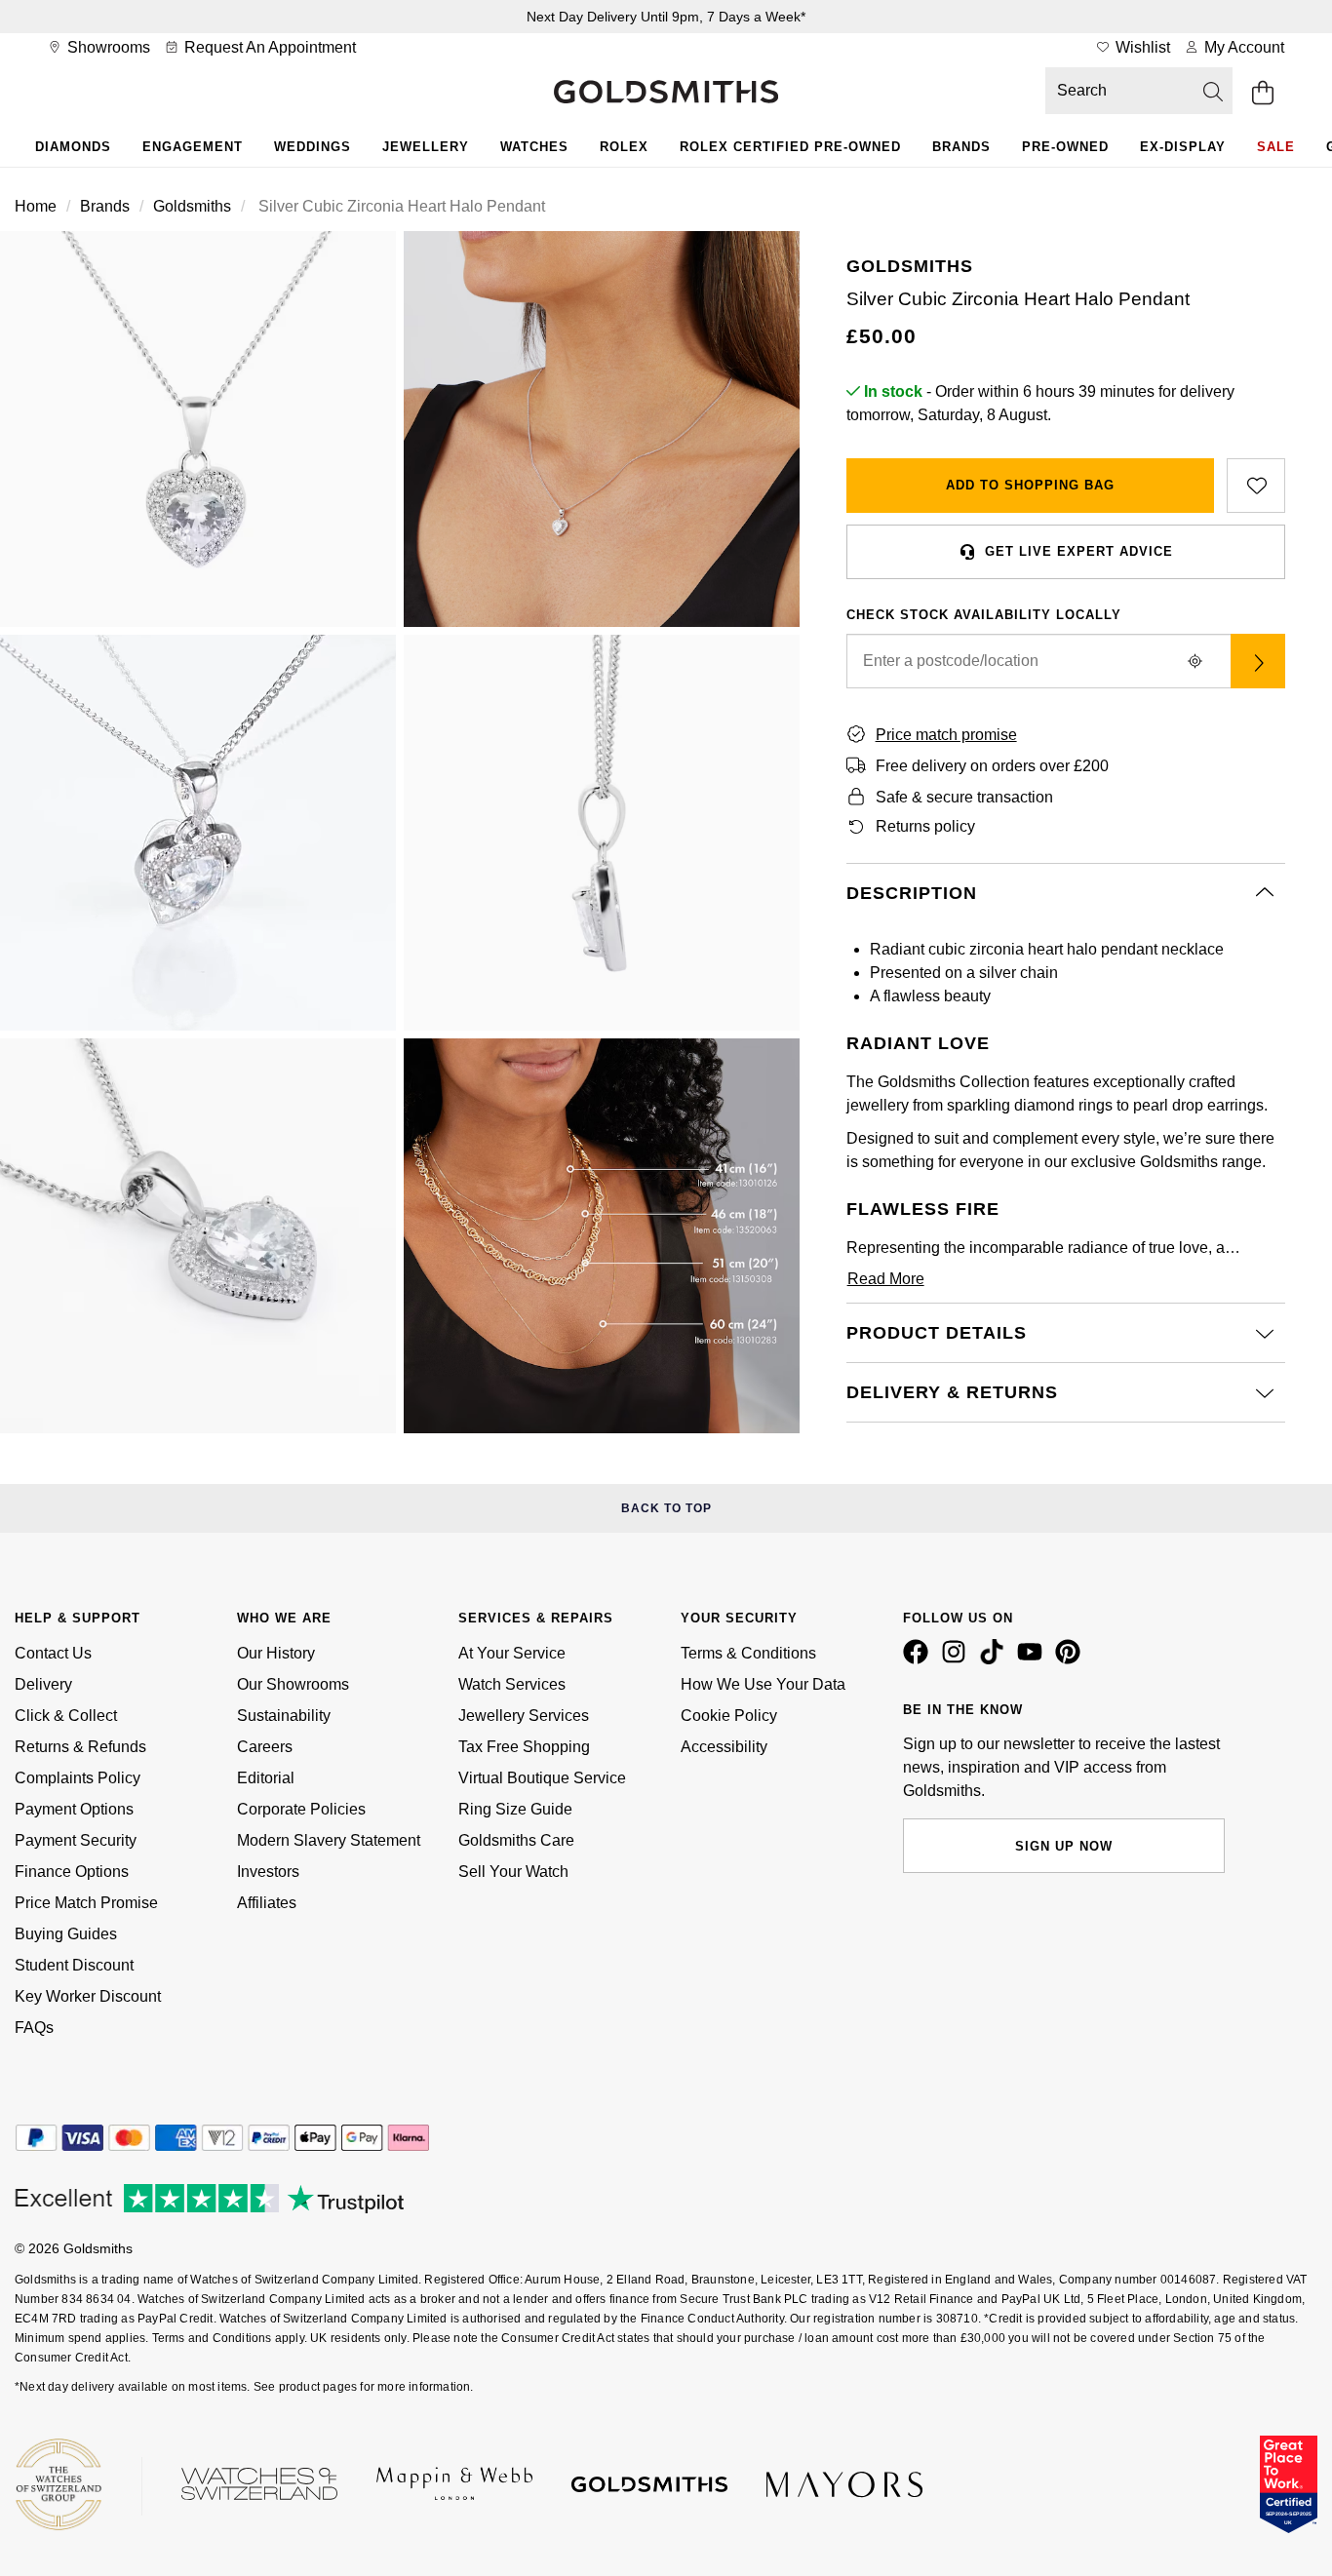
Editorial (266, 1778)
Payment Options (74, 1809)
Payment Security (76, 1840)
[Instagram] (958, 1659)
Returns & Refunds (80, 1747)
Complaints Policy (78, 1778)
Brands (961, 147)
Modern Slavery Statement (329, 1840)
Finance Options (72, 1872)
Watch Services (512, 1684)
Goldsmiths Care (516, 1840)
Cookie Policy (729, 1716)
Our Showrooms (293, 1684)
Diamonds (73, 147)
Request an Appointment (268, 47)
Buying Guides (66, 1934)
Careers (265, 1747)
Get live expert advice (1079, 551)
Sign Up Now (1064, 1846)
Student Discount (74, 1965)
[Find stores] (1258, 661)
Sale (1276, 147)
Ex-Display (1183, 147)
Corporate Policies (301, 1809)
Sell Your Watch (513, 1872)
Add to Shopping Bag (1030, 485)
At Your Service (512, 1653)
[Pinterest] (1072, 1659)
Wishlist (1141, 47)
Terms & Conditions (748, 1653)
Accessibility (724, 1747)
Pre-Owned (1065, 147)
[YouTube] (1034, 1659)
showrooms (107, 47)
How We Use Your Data (763, 1684)
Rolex (624, 147)
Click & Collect (66, 1716)
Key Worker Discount (88, 1996)
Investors (268, 1872)
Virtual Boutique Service (542, 1778)
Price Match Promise (86, 1903)
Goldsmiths (192, 206)
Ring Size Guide (515, 1809)
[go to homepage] (666, 94)
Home (36, 206)
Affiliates (267, 1903)
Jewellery (426, 147)
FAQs (34, 2028)
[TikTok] (996, 1659)
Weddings (313, 147)
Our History (276, 1653)
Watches (534, 147)
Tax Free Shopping (524, 1747)
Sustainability (284, 1716)
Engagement (193, 147)
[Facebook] (920, 1659)
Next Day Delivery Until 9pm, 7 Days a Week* (666, 17)
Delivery (43, 1684)
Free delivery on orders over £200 (992, 766)
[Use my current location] (1195, 661)
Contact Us (53, 1653)
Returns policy (925, 826)
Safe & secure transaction (964, 797)
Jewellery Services (524, 1716)
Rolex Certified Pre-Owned (790, 147)
